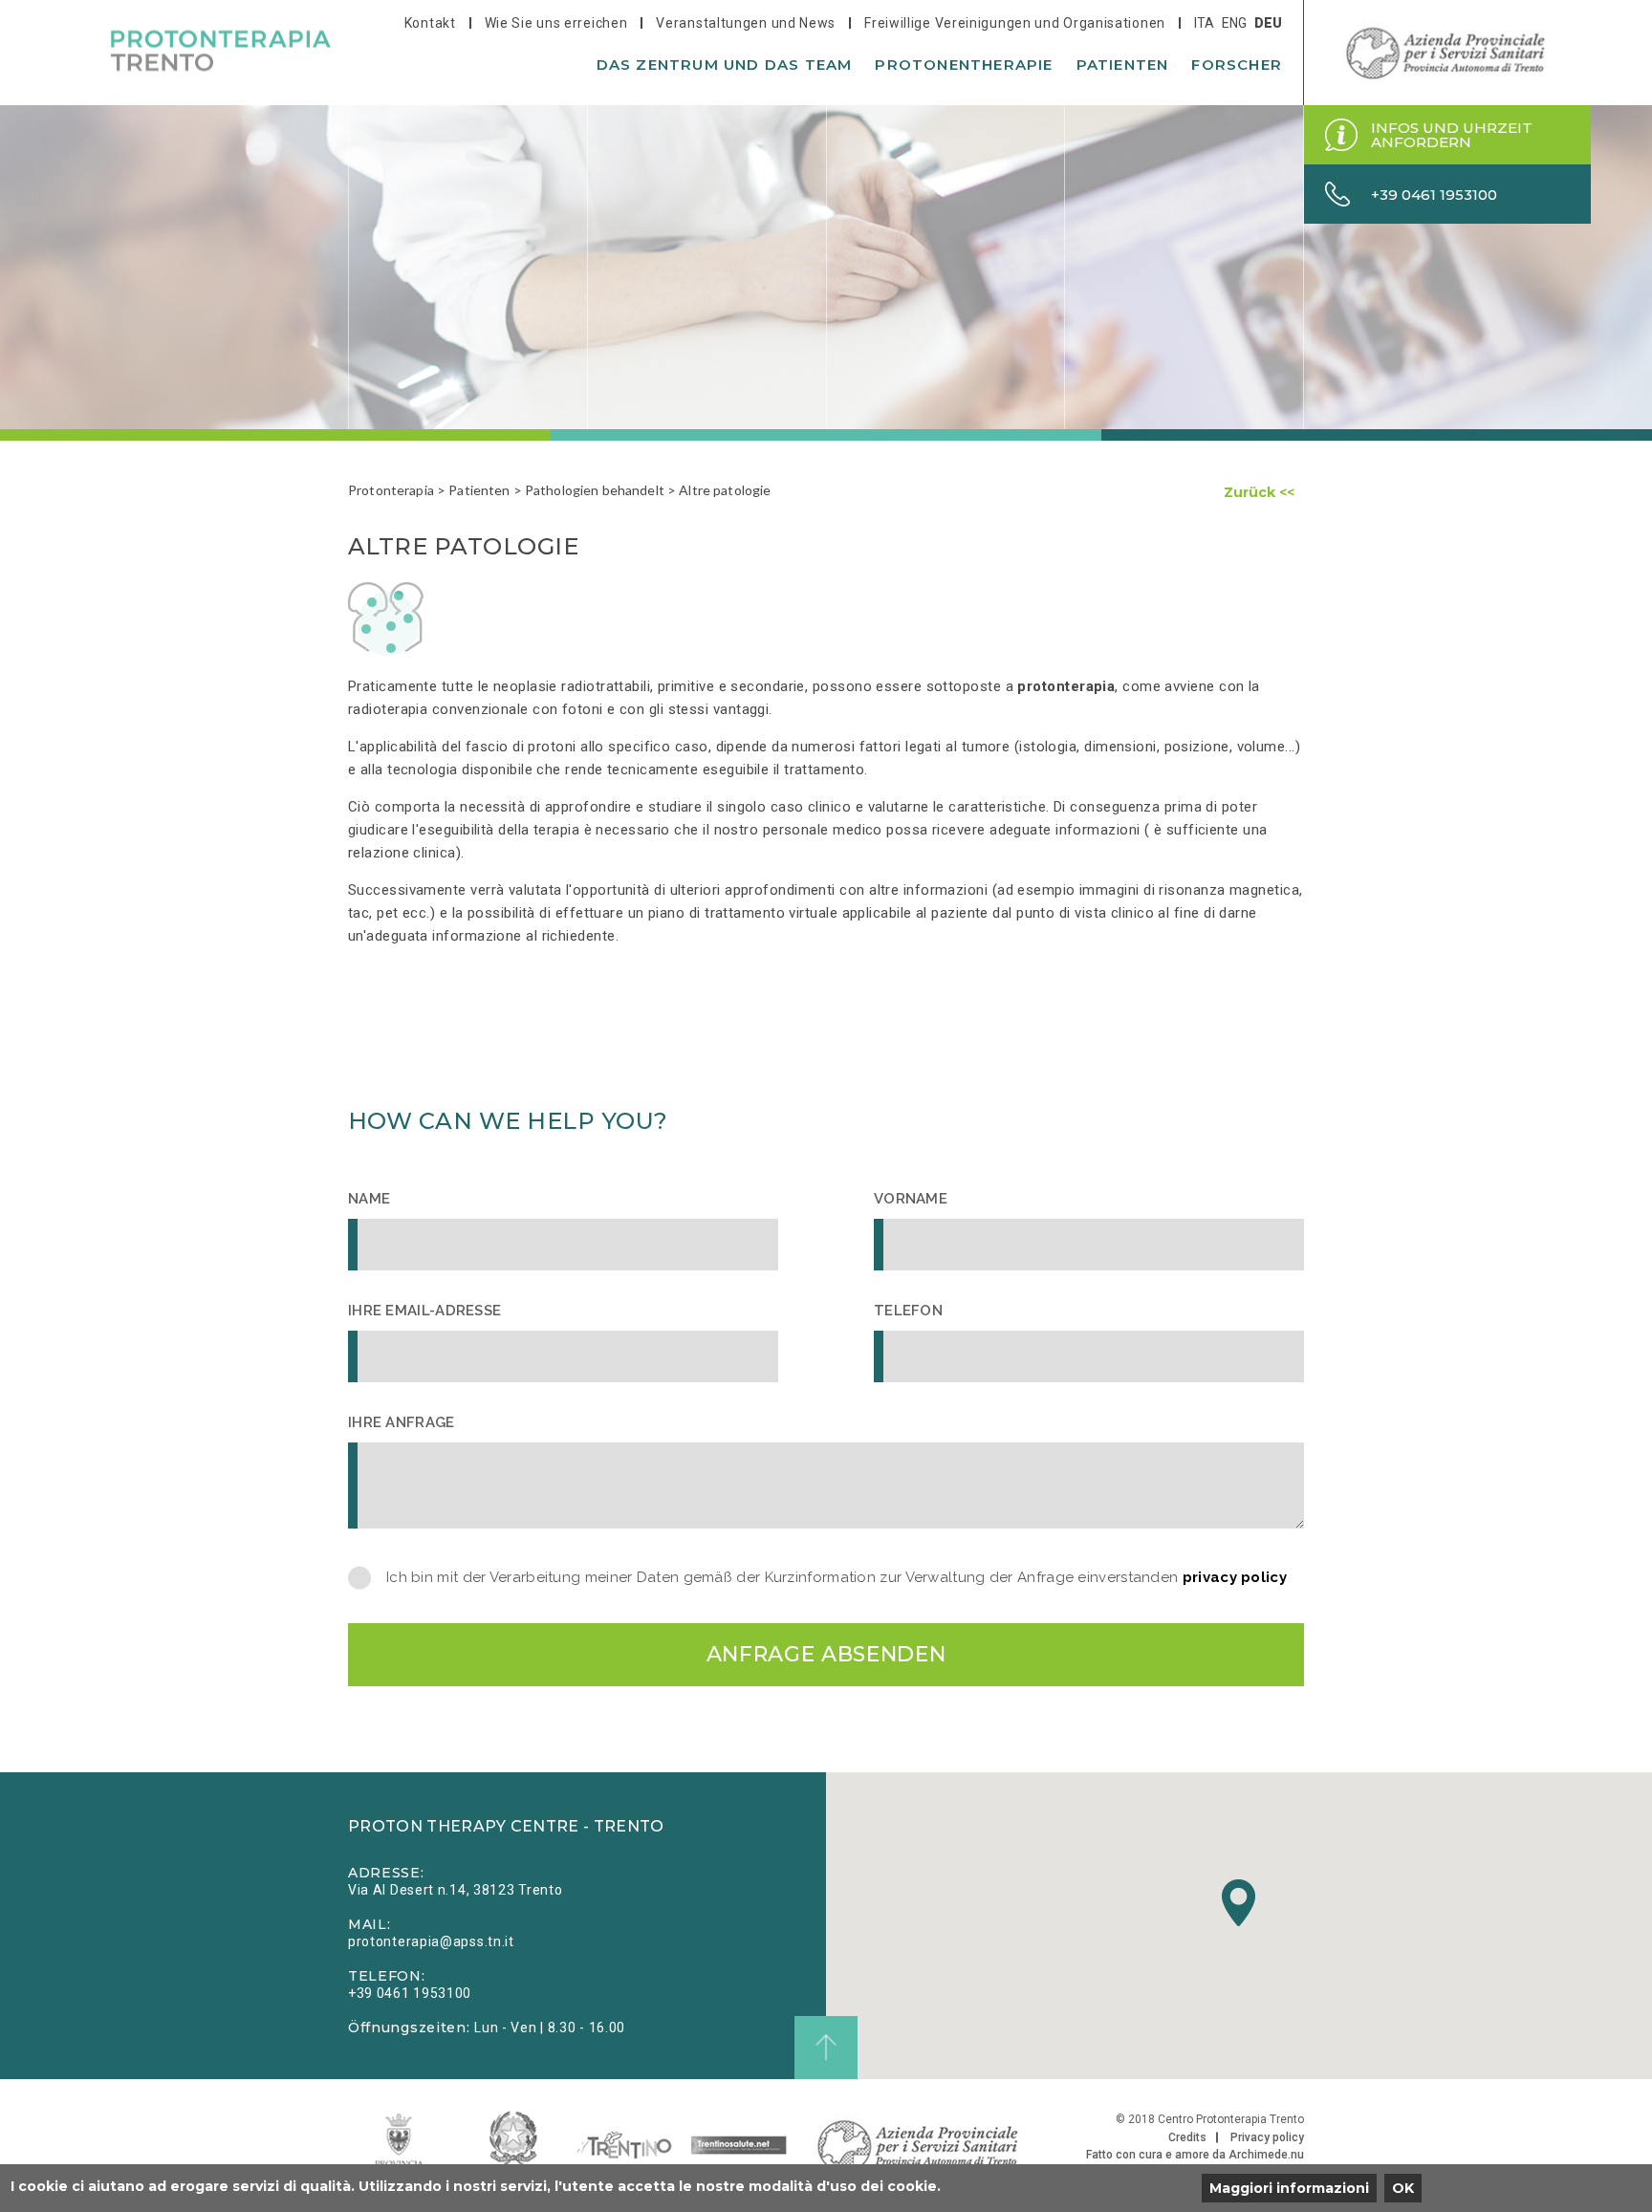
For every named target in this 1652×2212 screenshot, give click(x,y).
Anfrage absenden (826, 1654)
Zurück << (1259, 492)
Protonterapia (391, 490)
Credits (1187, 2137)
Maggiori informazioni (1289, 2188)
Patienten (1123, 65)
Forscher (1237, 65)
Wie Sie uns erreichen (556, 23)
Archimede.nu (1266, 2155)
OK (1403, 2188)
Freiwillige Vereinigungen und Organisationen (1015, 23)
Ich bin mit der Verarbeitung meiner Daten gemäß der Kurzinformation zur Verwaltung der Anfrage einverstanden (837, 1578)
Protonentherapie (964, 65)
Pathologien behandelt (595, 490)
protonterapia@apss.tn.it (431, 1941)
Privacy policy (1267, 2137)
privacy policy (1235, 1577)
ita (1204, 23)
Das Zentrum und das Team (725, 65)
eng (1234, 23)
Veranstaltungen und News (746, 23)
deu (1268, 23)
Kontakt (430, 23)
